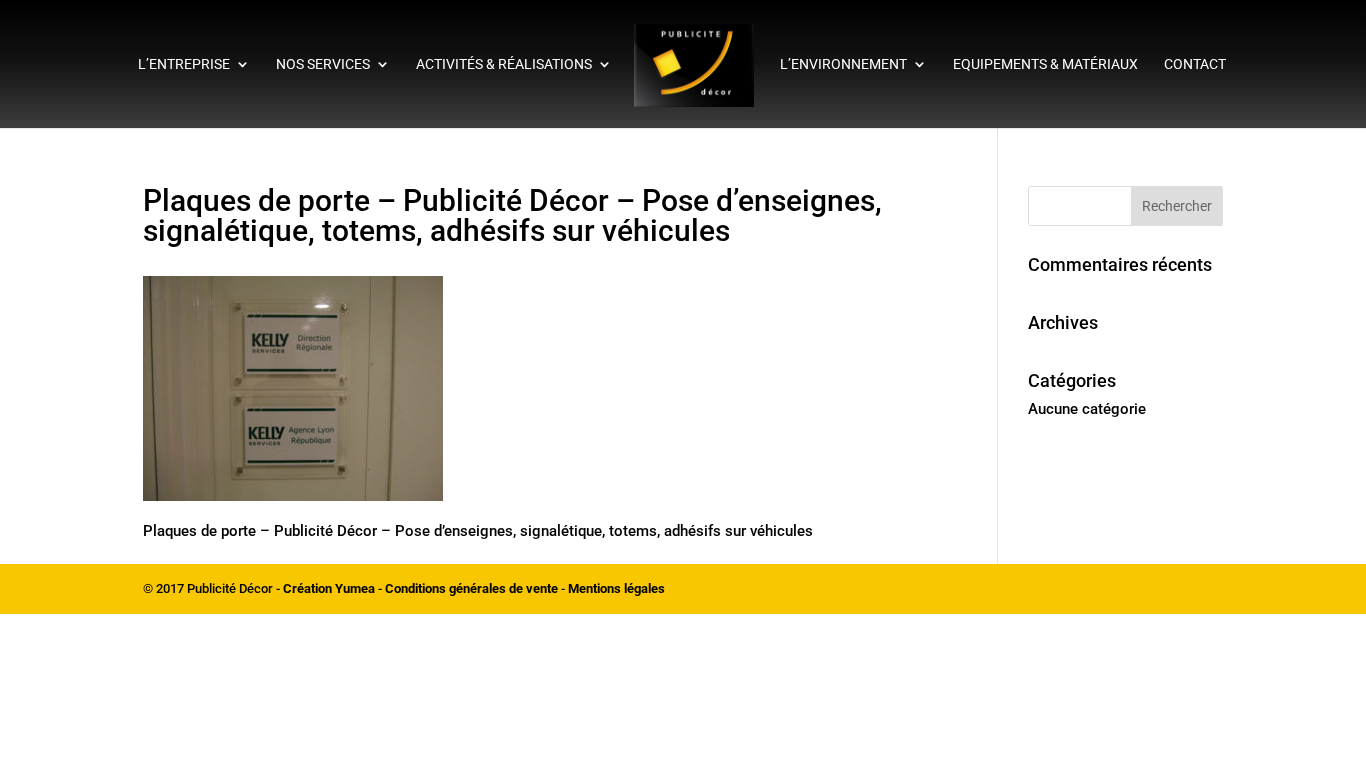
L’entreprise (184, 64)
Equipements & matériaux (1045, 64)
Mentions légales (616, 588)
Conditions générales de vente (471, 588)
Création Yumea (329, 588)
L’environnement (843, 64)
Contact (1195, 64)
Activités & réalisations (504, 64)
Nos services (323, 64)
